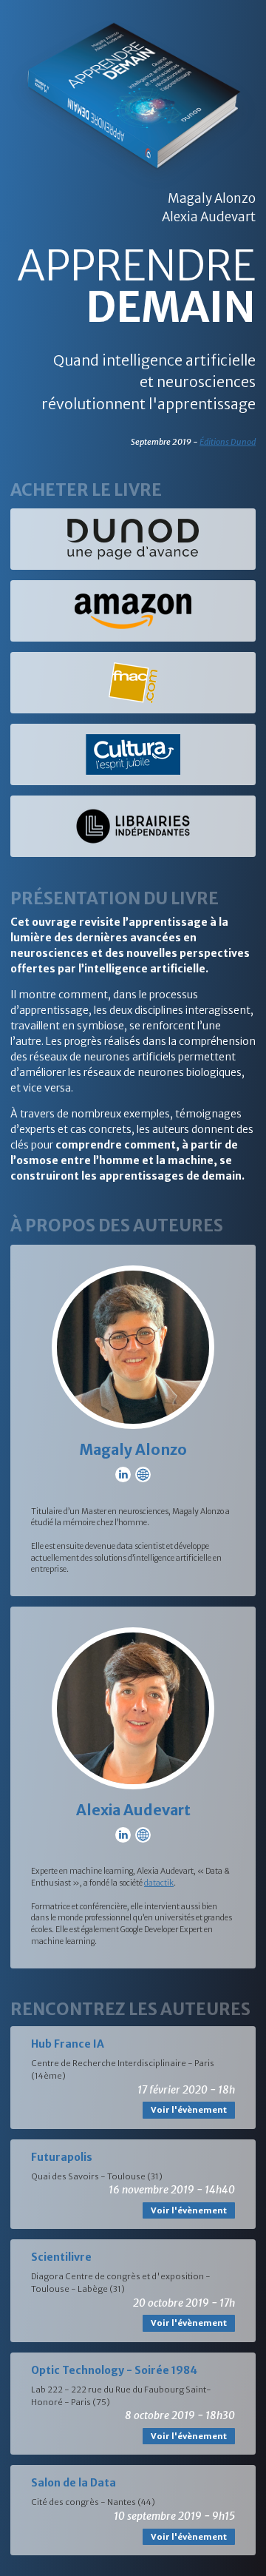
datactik (159, 1883)
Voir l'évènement (189, 2110)
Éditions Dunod (228, 442)
